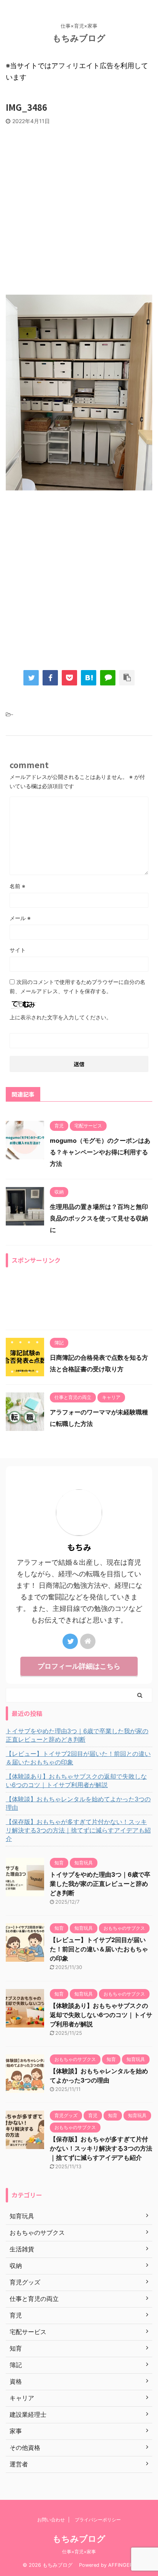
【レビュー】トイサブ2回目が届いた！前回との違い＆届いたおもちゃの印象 (78, 1758)
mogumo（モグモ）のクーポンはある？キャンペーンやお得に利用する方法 (100, 1152)
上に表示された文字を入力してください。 (61, 1017)
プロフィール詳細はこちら (79, 1666)
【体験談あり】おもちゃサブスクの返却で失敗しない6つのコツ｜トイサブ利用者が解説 (76, 1781)
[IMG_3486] (89, 678)
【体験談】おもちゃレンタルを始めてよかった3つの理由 (78, 1803)
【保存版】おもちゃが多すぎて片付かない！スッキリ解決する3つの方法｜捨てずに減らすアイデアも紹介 (78, 1830)
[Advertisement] (79, 208)
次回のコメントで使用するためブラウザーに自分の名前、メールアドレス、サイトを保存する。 (77, 986)
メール (20, 918)
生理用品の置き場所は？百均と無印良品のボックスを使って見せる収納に (99, 1218)
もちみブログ (83, 38)
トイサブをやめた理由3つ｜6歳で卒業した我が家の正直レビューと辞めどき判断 (77, 1735)
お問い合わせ (51, 2520)
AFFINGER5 (122, 2565)
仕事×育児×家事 (79, 2552)
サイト (18, 950)
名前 (17, 886)
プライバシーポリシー (98, 2520)
